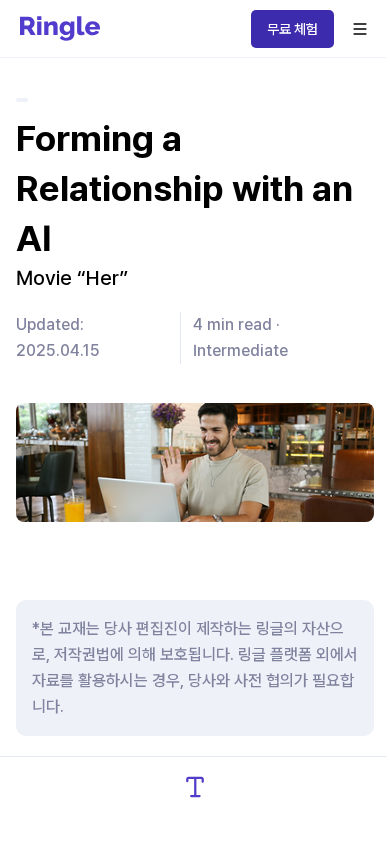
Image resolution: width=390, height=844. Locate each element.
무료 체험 (292, 29)
